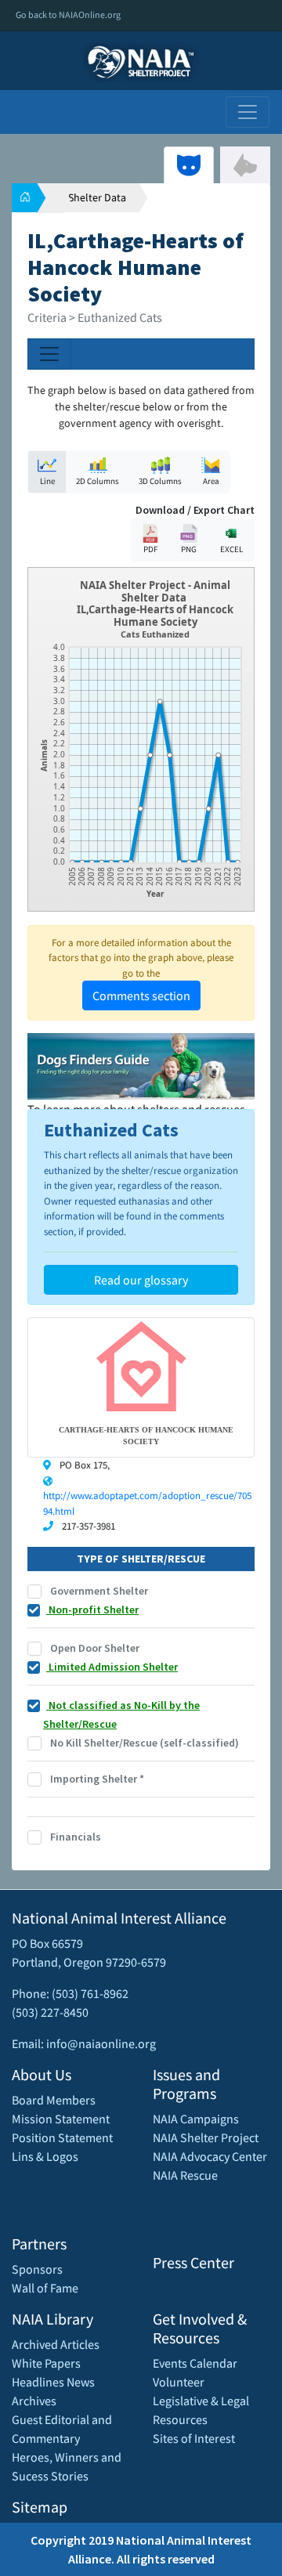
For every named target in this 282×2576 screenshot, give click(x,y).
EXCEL (231, 549)
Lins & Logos (45, 2156)
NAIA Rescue (185, 2175)
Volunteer (179, 2382)
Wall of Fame (45, 2288)
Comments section (141, 995)
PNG (189, 549)
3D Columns (160, 481)
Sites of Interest (194, 2438)
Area (211, 481)
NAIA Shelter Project (206, 2137)
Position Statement (62, 2137)
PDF (150, 549)
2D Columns (98, 481)
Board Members (54, 2100)
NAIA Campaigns (196, 2119)
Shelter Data (97, 197)
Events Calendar (195, 2363)
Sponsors (37, 2269)
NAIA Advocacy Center (210, 2156)
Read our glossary (141, 1280)
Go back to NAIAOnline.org (68, 14)
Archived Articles (56, 2344)
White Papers (46, 2363)
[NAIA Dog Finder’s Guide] (141, 1064)
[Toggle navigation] (248, 112)
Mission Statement (61, 2119)
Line (47, 481)
